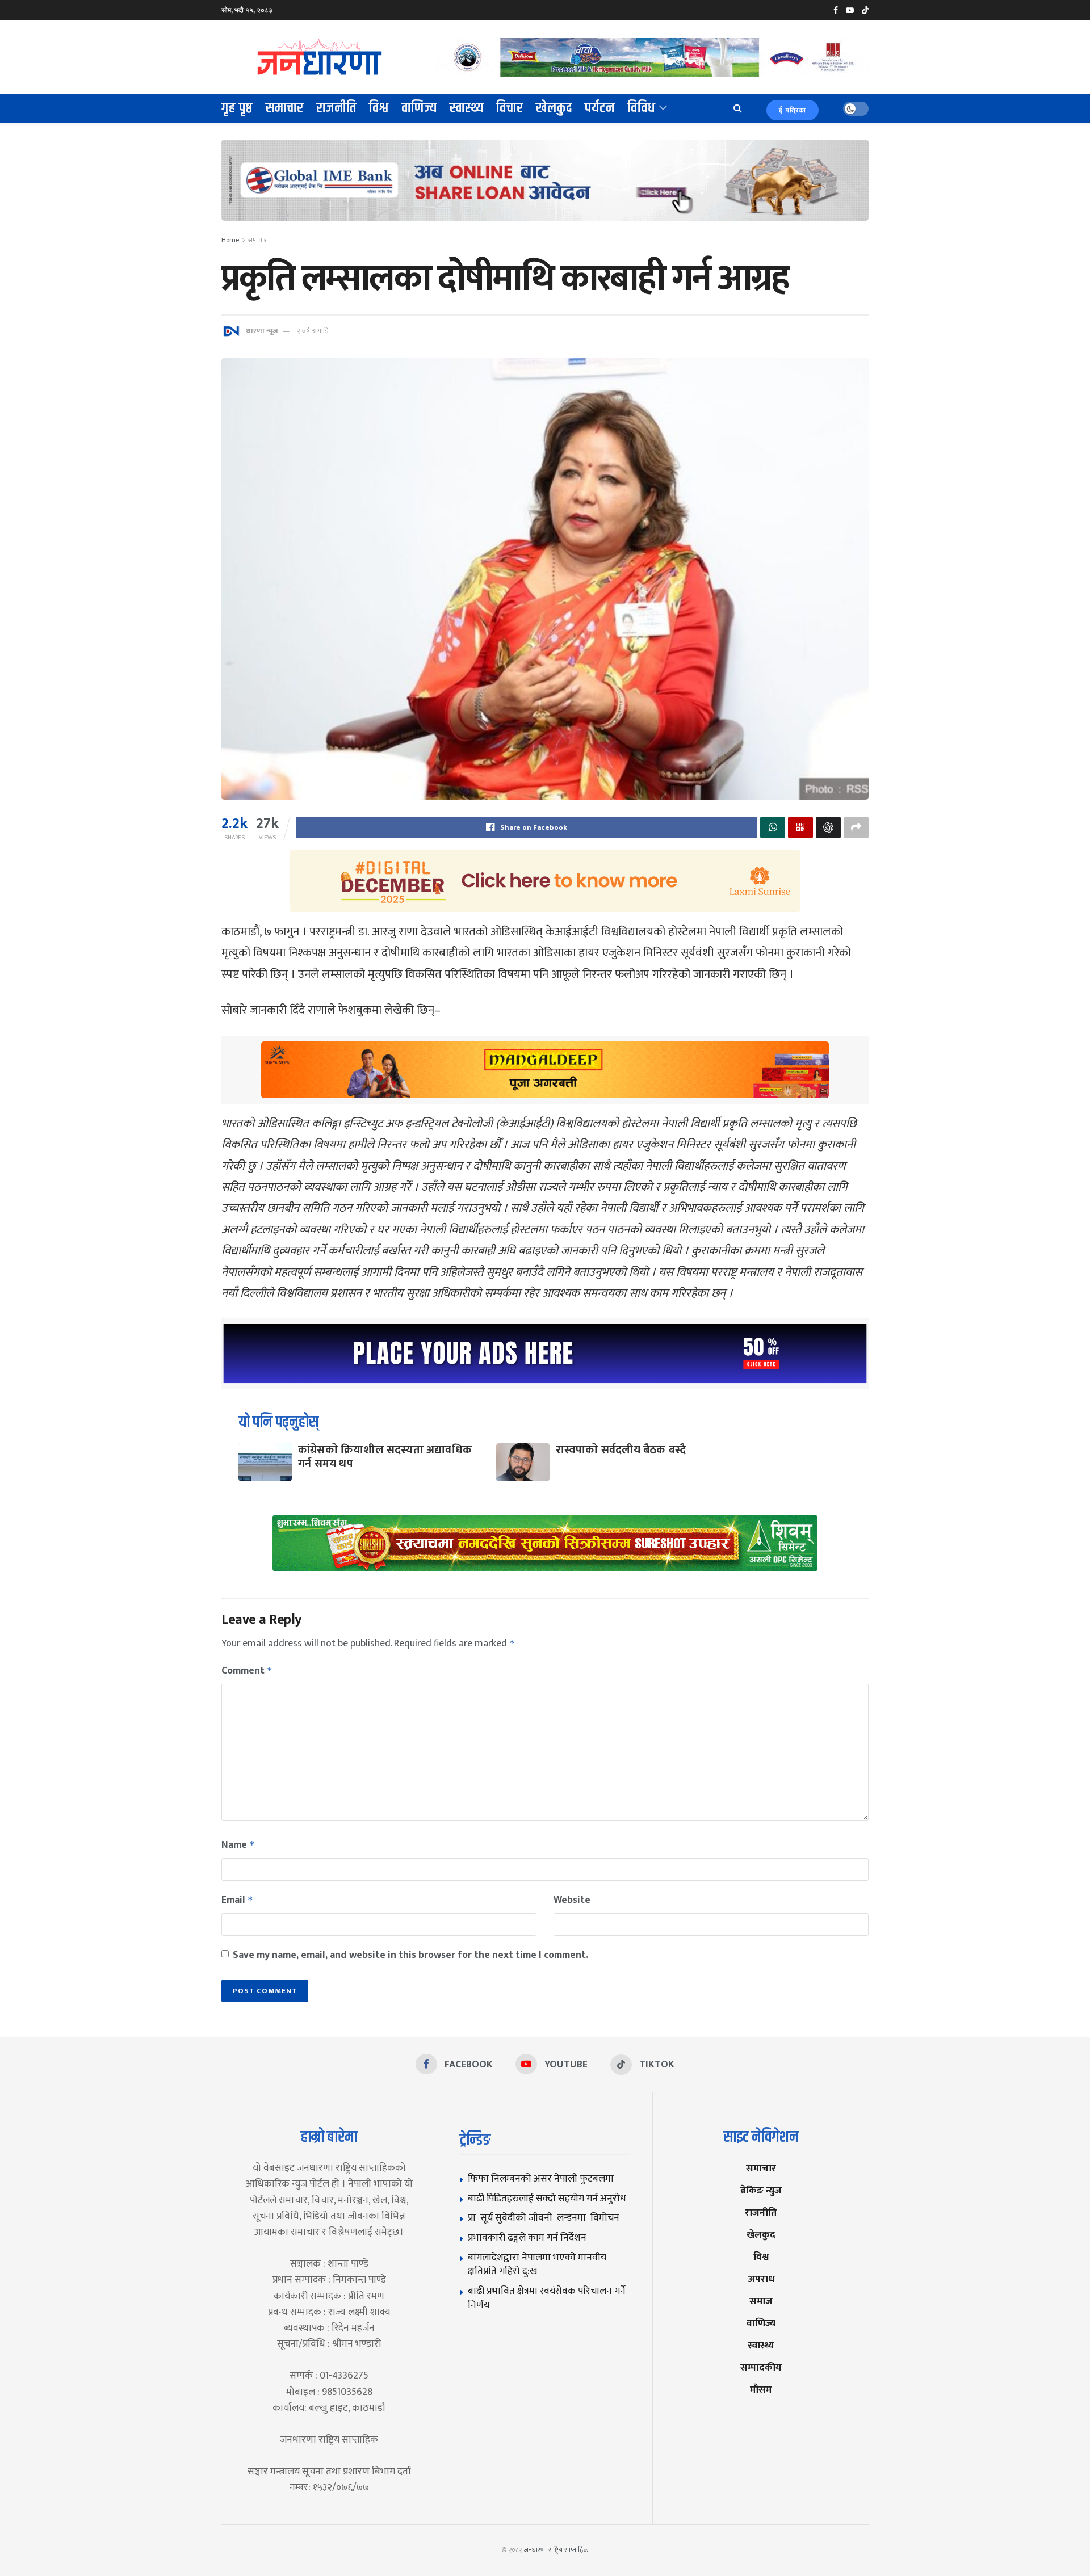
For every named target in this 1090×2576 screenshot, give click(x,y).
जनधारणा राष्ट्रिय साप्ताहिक (556, 2550)
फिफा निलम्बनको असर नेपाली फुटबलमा (541, 2178)
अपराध (761, 2279)
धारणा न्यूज (262, 331)
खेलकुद (554, 108)
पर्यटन (600, 108)
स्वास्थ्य (467, 108)
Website (572, 1900)
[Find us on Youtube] (850, 10)
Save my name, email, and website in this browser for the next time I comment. (410, 1955)
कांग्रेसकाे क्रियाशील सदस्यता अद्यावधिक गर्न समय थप (385, 1457)
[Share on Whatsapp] (773, 827)
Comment (247, 1671)
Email (237, 1900)
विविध (642, 108)
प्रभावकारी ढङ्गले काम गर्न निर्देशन (527, 2237)
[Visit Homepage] (320, 57)
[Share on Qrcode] (800, 827)
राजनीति (336, 108)
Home (230, 240)
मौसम (761, 2390)
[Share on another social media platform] (856, 827)
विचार (510, 108)
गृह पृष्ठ (237, 108)
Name (238, 1845)
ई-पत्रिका (793, 110)
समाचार (285, 108)
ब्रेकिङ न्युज (761, 2190)
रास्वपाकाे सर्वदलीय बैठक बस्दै (621, 1450)
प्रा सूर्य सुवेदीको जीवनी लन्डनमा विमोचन (546, 2218)
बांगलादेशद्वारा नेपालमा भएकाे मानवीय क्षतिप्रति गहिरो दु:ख (537, 2264)
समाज (761, 2301)
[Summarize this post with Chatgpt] (828, 827)
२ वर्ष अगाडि (313, 331)
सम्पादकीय (761, 2367)
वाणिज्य (419, 108)
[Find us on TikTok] (865, 11)
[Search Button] (738, 108)
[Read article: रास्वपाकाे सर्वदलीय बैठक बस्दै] (523, 1462)
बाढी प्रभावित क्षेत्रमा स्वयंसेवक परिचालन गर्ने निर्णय (547, 2298)
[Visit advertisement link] (652, 57)
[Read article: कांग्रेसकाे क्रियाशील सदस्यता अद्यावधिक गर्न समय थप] (265, 1462)
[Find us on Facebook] (836, 10)
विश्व (379, 108)
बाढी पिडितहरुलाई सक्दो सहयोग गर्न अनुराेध (547, 2198)
